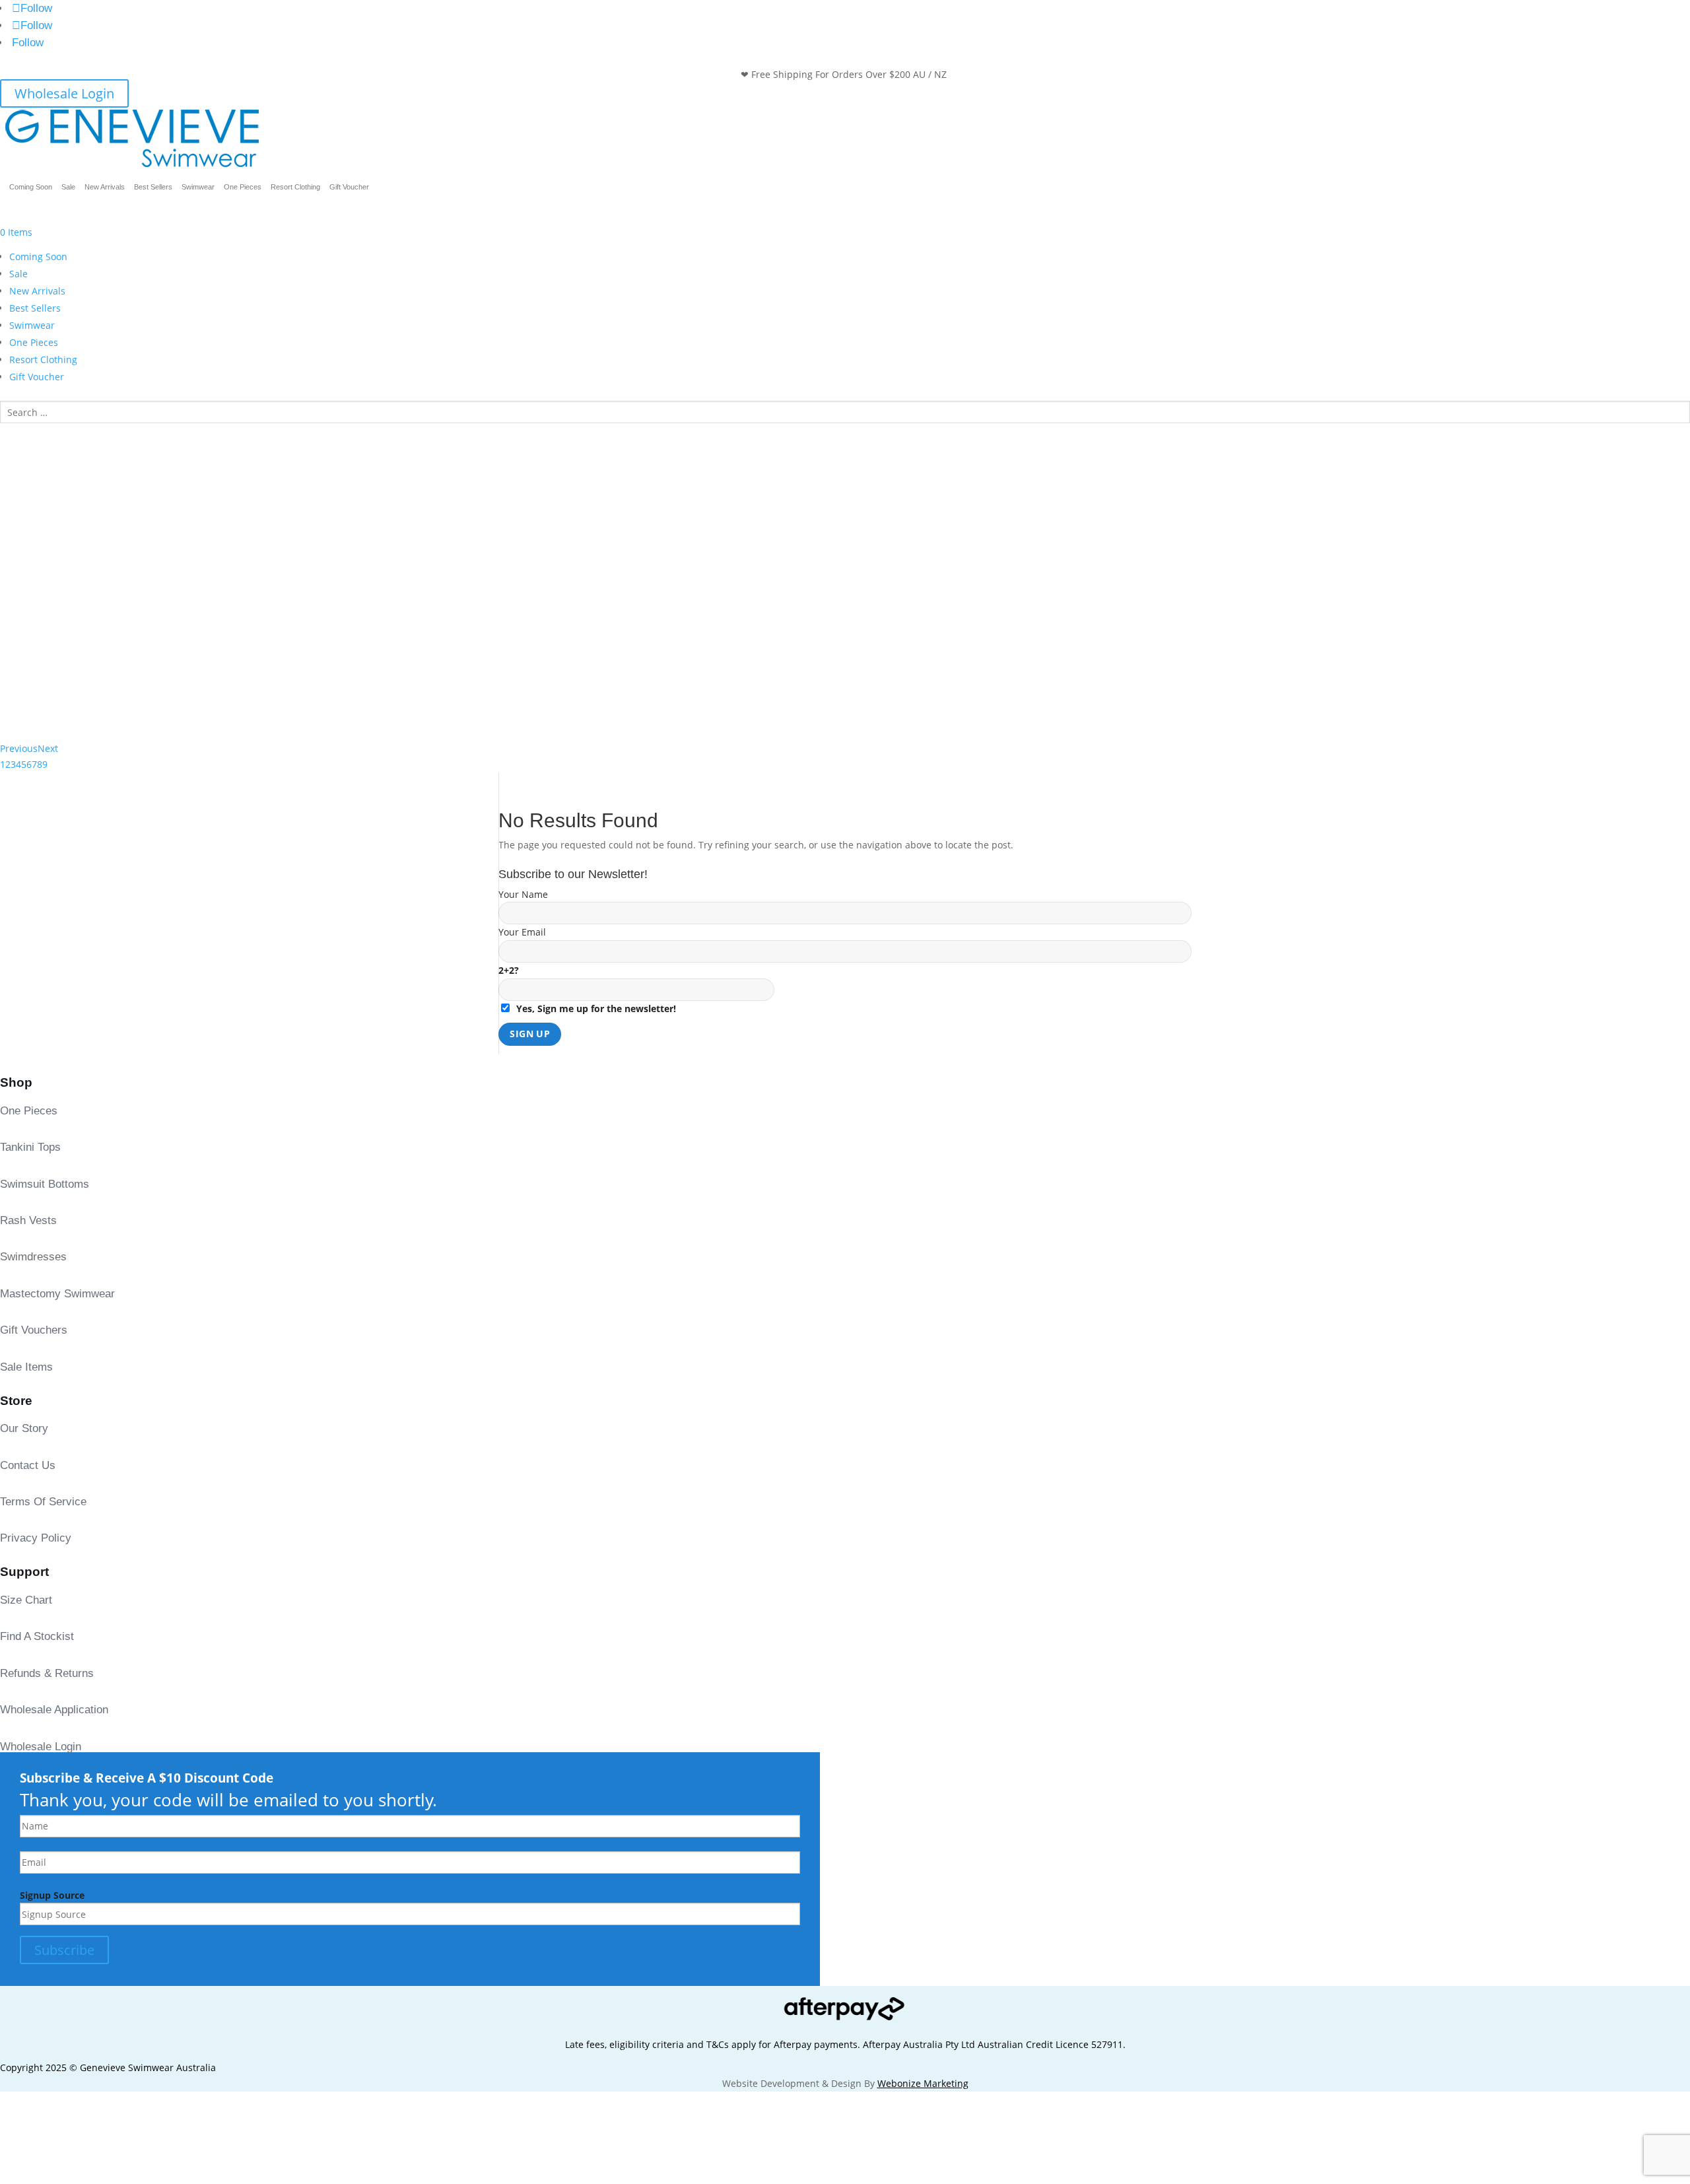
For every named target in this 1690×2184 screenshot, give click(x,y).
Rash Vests (28, 1220)
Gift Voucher (349, 187)
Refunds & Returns (47, 1673)
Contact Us (28, 1465)
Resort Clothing (295, 187)
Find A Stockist (37, 1636)
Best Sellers (153, 187)
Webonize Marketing (923, 2083)
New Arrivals (105, 187)
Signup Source (52, 1895)
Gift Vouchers (34, 1330)
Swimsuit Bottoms (45, 1184)
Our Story (24, 1428)
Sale (68, 187)
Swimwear (198, 187)
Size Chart (26, 1600)
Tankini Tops (30, 1147)
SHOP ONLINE (58, 493)
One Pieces (243, 187)
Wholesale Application (54, 1710)
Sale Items (26, 1367)
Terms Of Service (43, 1502)
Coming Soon (31, 187)
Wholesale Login (64, 93)
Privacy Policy (36, 1538)
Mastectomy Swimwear (57, 1294)
